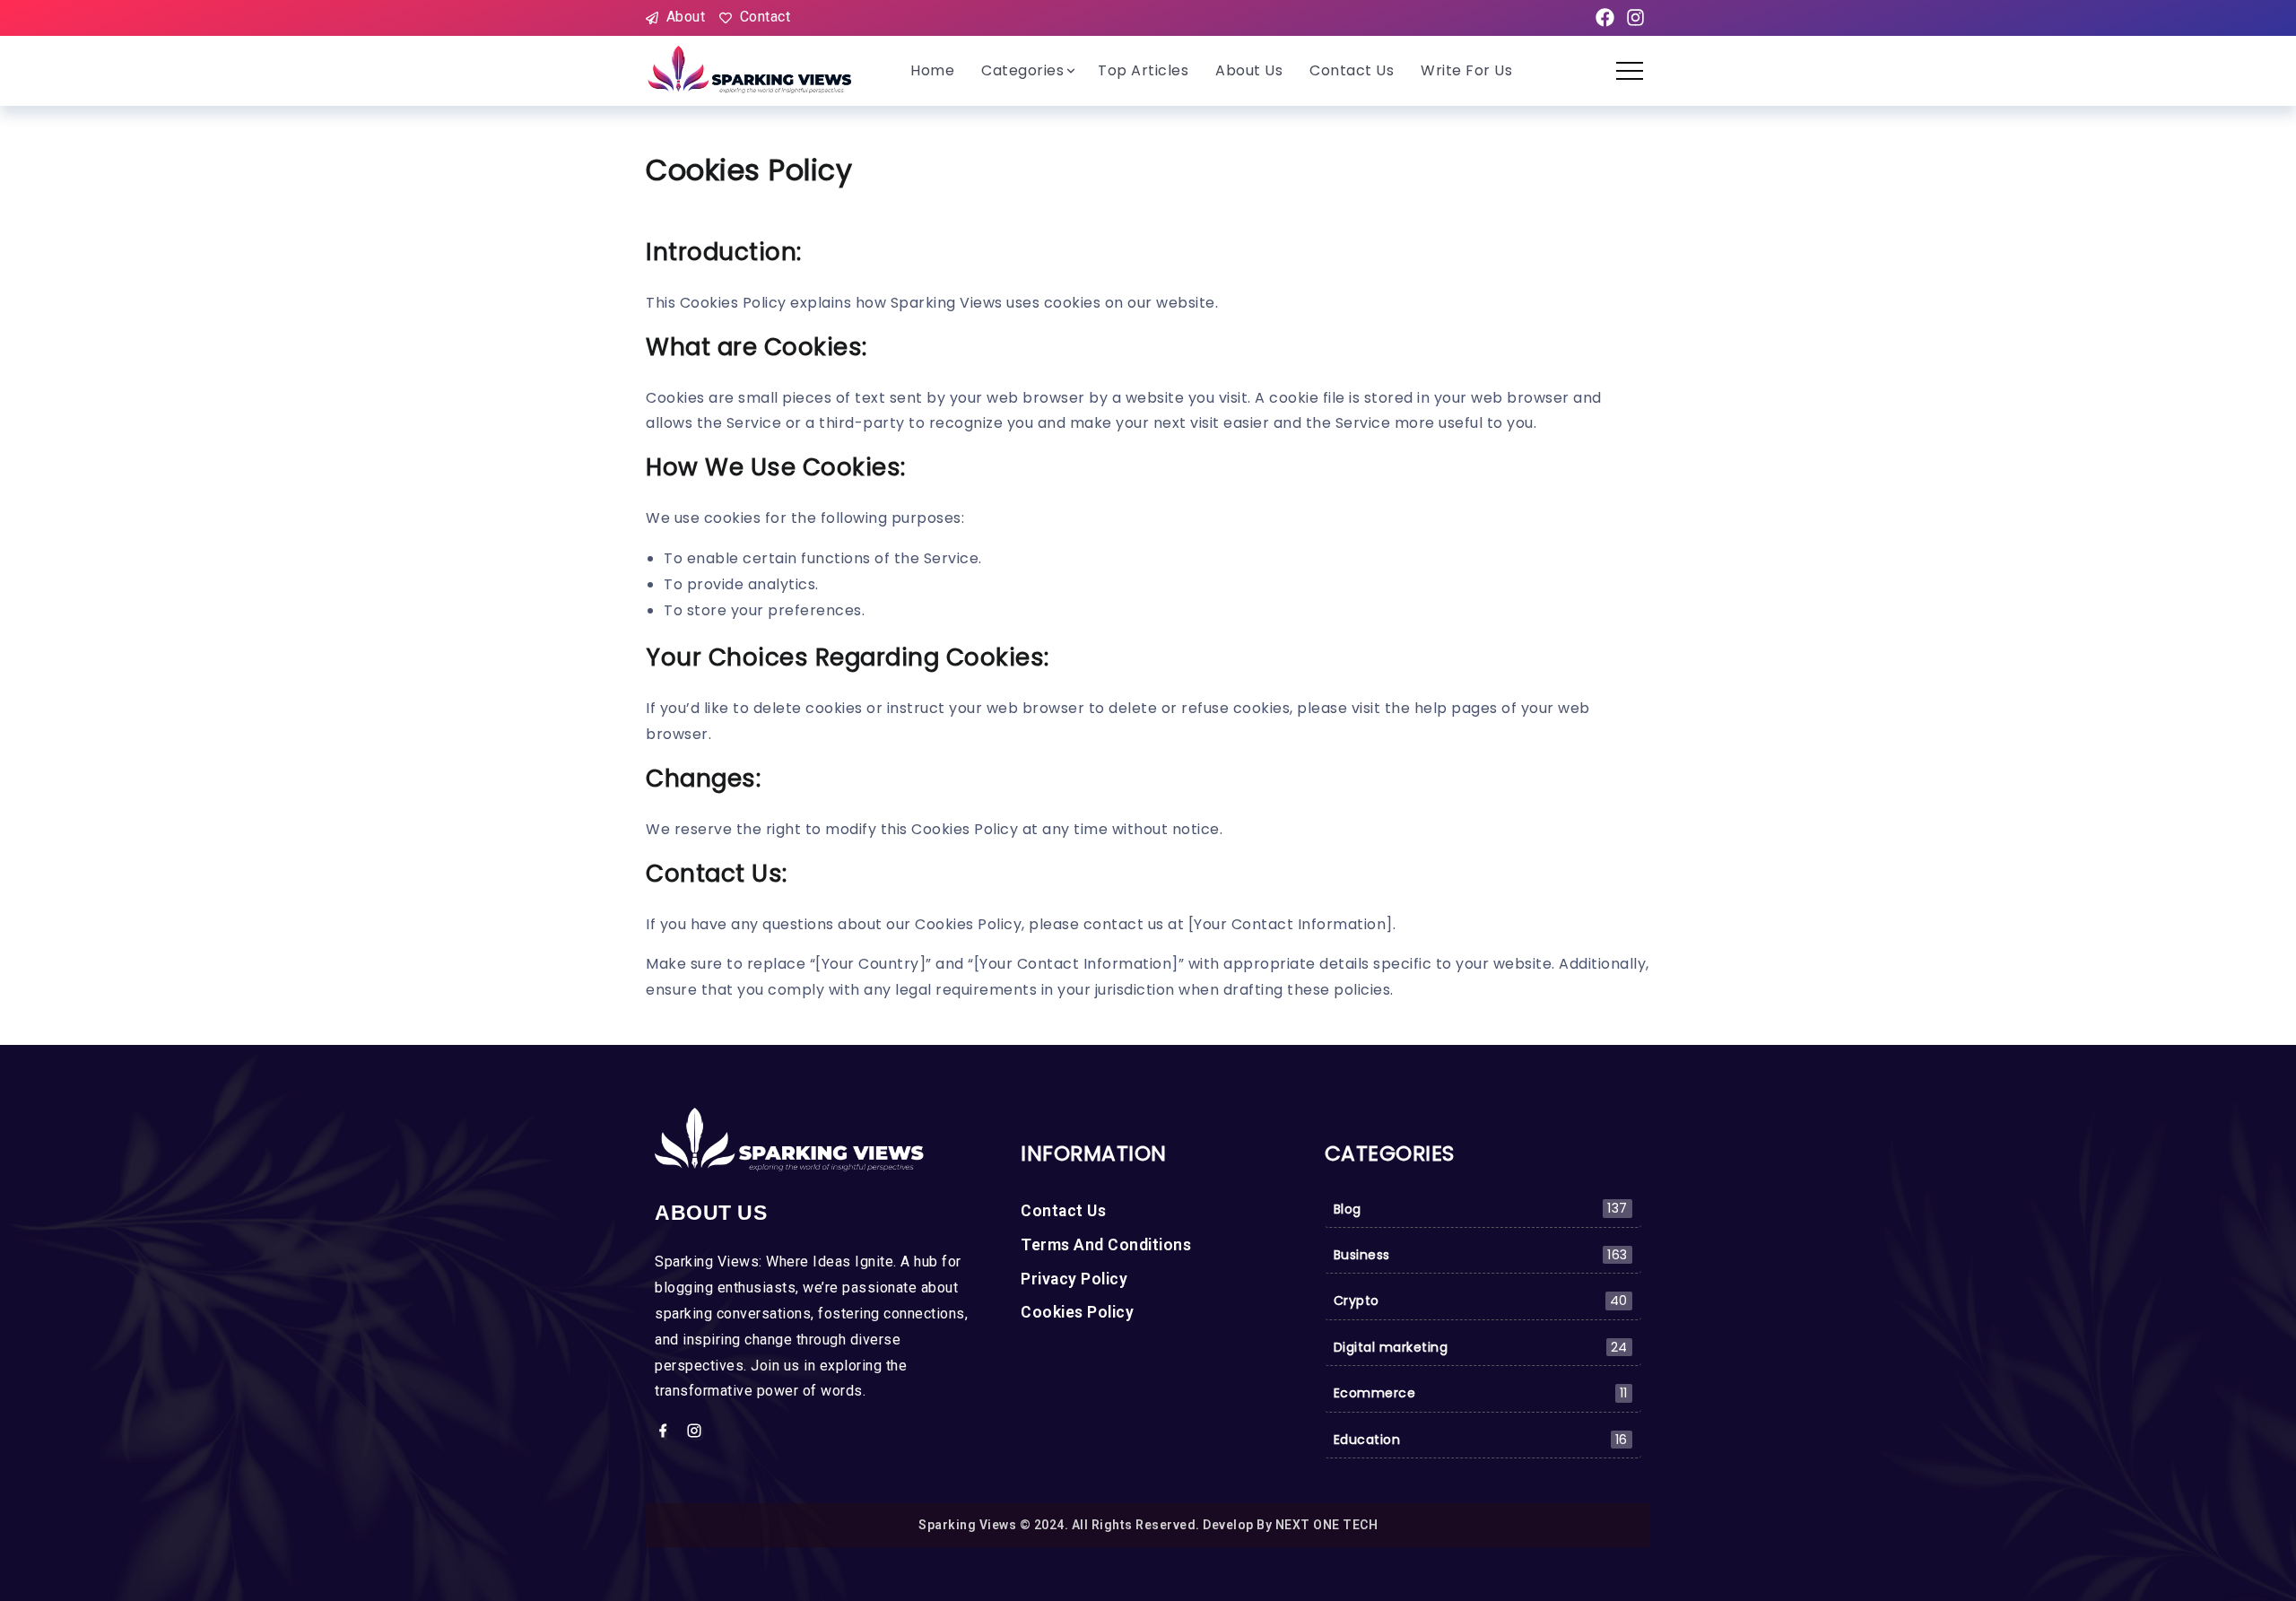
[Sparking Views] (751, 70)
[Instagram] (1635, 18)
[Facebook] (1605, 18)
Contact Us (1063, 1211)
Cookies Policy (1077, 1312)
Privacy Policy (1074, 1279)
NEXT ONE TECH (1327, 1525)
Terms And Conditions (1106, 1245)
